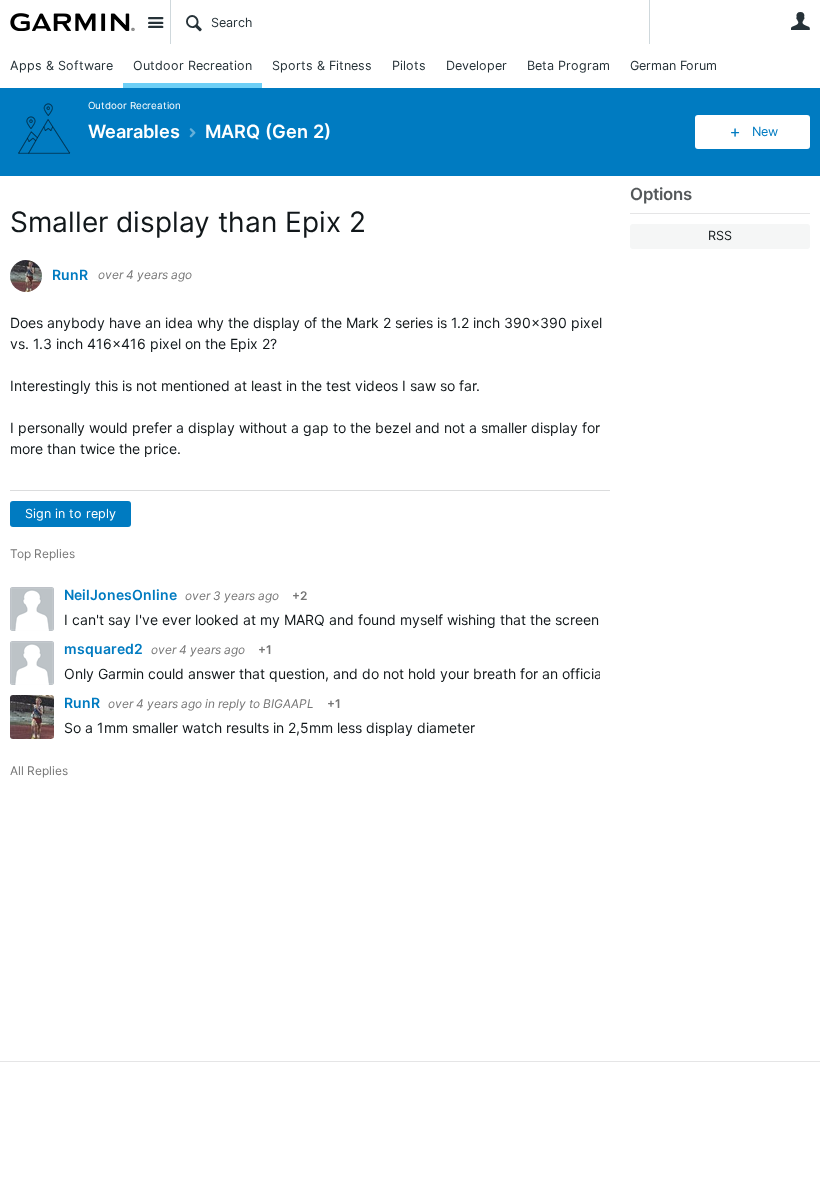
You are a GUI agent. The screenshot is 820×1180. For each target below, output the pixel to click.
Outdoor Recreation (192, 65)
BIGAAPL (288, 703)
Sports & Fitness (322, 65)
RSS (720, 235)
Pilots (409, 65)
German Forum (673, 65)
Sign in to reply (70, 513)
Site (155, 22)
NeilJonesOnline (122, 594)
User (800, 21)
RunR (70, 275)
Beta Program (568, 65)
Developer (476, 65)
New (765, 131)
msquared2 (105, 648)
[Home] (72, 22)
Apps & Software (61, 65)
